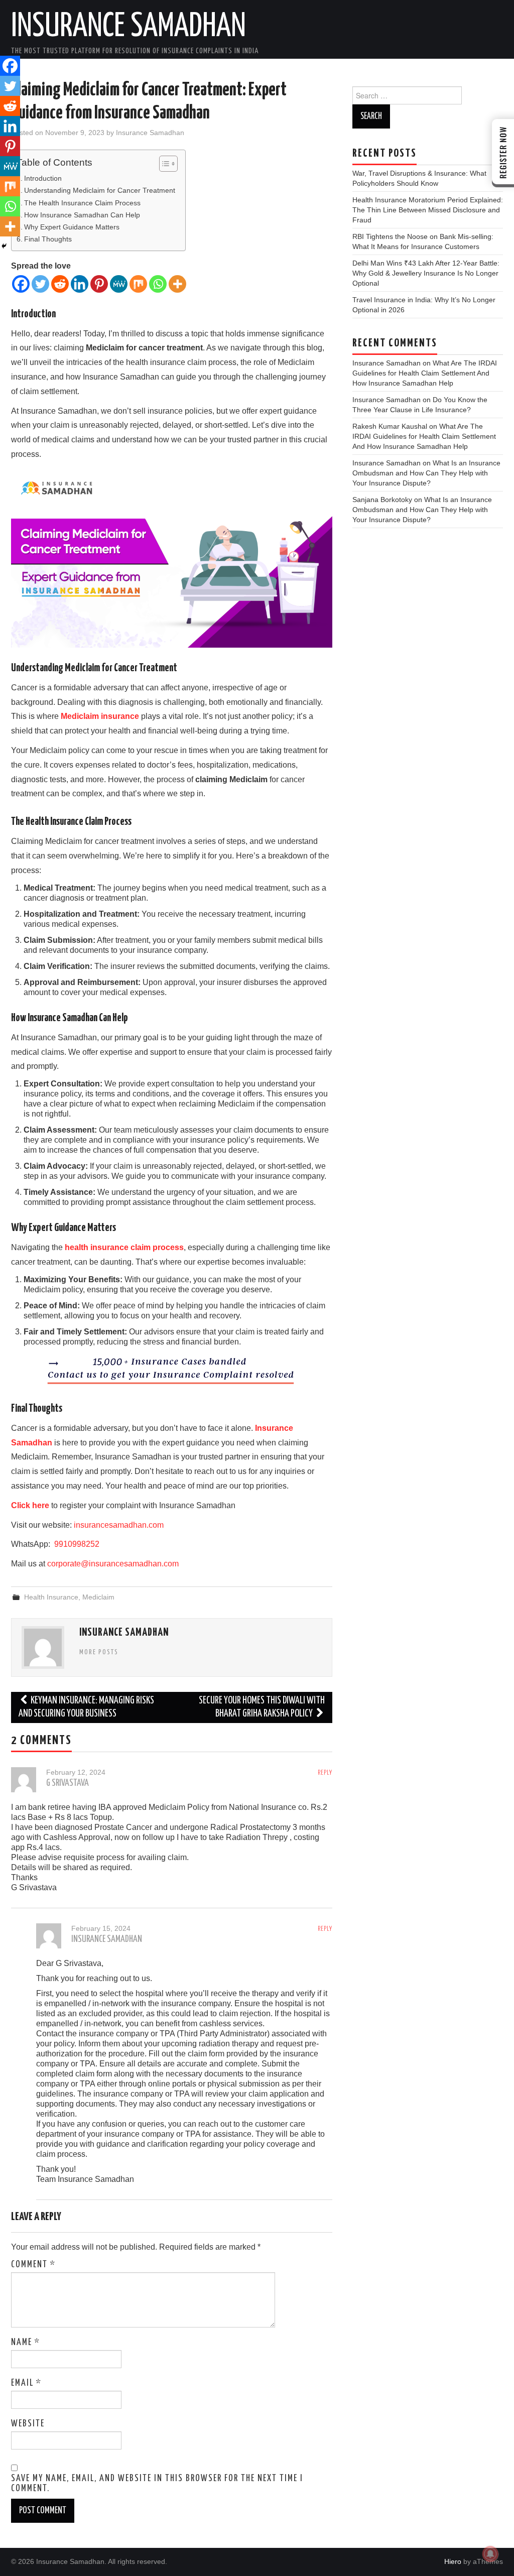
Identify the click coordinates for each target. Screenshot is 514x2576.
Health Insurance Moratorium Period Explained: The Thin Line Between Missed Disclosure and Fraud (428, 210)
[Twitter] (40, 284)
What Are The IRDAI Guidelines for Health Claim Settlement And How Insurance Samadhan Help (425, 373)
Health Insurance (51, 1597)
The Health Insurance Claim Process (82, 203)
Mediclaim (98, 1597)
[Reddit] (60, 284)
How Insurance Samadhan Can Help (82, 215)
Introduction (43, 178)
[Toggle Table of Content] (163, 164)
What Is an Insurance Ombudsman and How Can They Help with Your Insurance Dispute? (426, 473)
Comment (33, 2265)
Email (26, 2383)
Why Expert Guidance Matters (72, 227)
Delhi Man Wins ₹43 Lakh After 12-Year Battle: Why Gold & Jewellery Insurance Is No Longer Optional (426, 273)
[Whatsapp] (158, 284)
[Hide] (4, 246)
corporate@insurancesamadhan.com (113, 1564)
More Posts (99, 1652)
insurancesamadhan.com (119, 1525)
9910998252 (76, 1544)
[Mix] (138, 284)
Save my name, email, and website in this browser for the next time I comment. (157, 2484)
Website (28, 2424)
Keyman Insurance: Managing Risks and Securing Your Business (86, 1707)
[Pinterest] (99, 284)
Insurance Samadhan (128, 27)
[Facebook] (21, 284)
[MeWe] (119, 284)
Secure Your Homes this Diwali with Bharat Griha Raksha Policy (262, 1707)
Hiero (453, 2561)
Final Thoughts (48, 239)
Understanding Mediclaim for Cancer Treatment (100, 190)
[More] (177, 284)
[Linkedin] (80, 284)
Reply (325, 1773)
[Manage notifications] (490, 2554)
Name (26, 2343)
